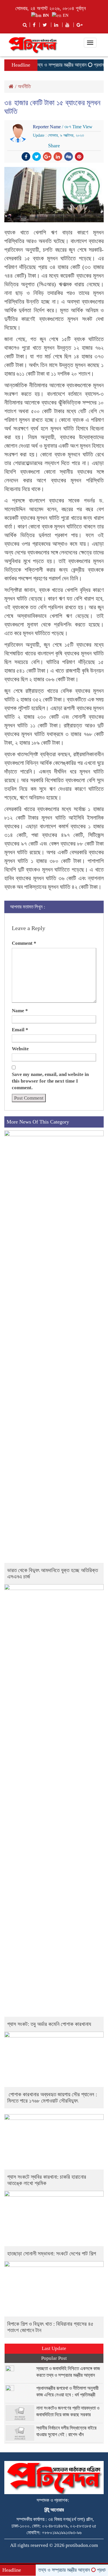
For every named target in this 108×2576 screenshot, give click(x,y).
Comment (24, 943)
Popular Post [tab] (54, 2358)
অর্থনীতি (24, 86)
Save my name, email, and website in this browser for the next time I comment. (50, 1081)
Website (20, 1049)
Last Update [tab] (54, 2348)
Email (20, 1030)
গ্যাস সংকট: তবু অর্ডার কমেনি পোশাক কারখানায (49, 2024)
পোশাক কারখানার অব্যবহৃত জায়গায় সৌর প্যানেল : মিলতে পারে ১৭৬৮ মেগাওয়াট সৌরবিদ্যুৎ (52, 2098)
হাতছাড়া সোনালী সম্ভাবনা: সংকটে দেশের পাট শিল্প (52, 2254)
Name (20, 1011)
